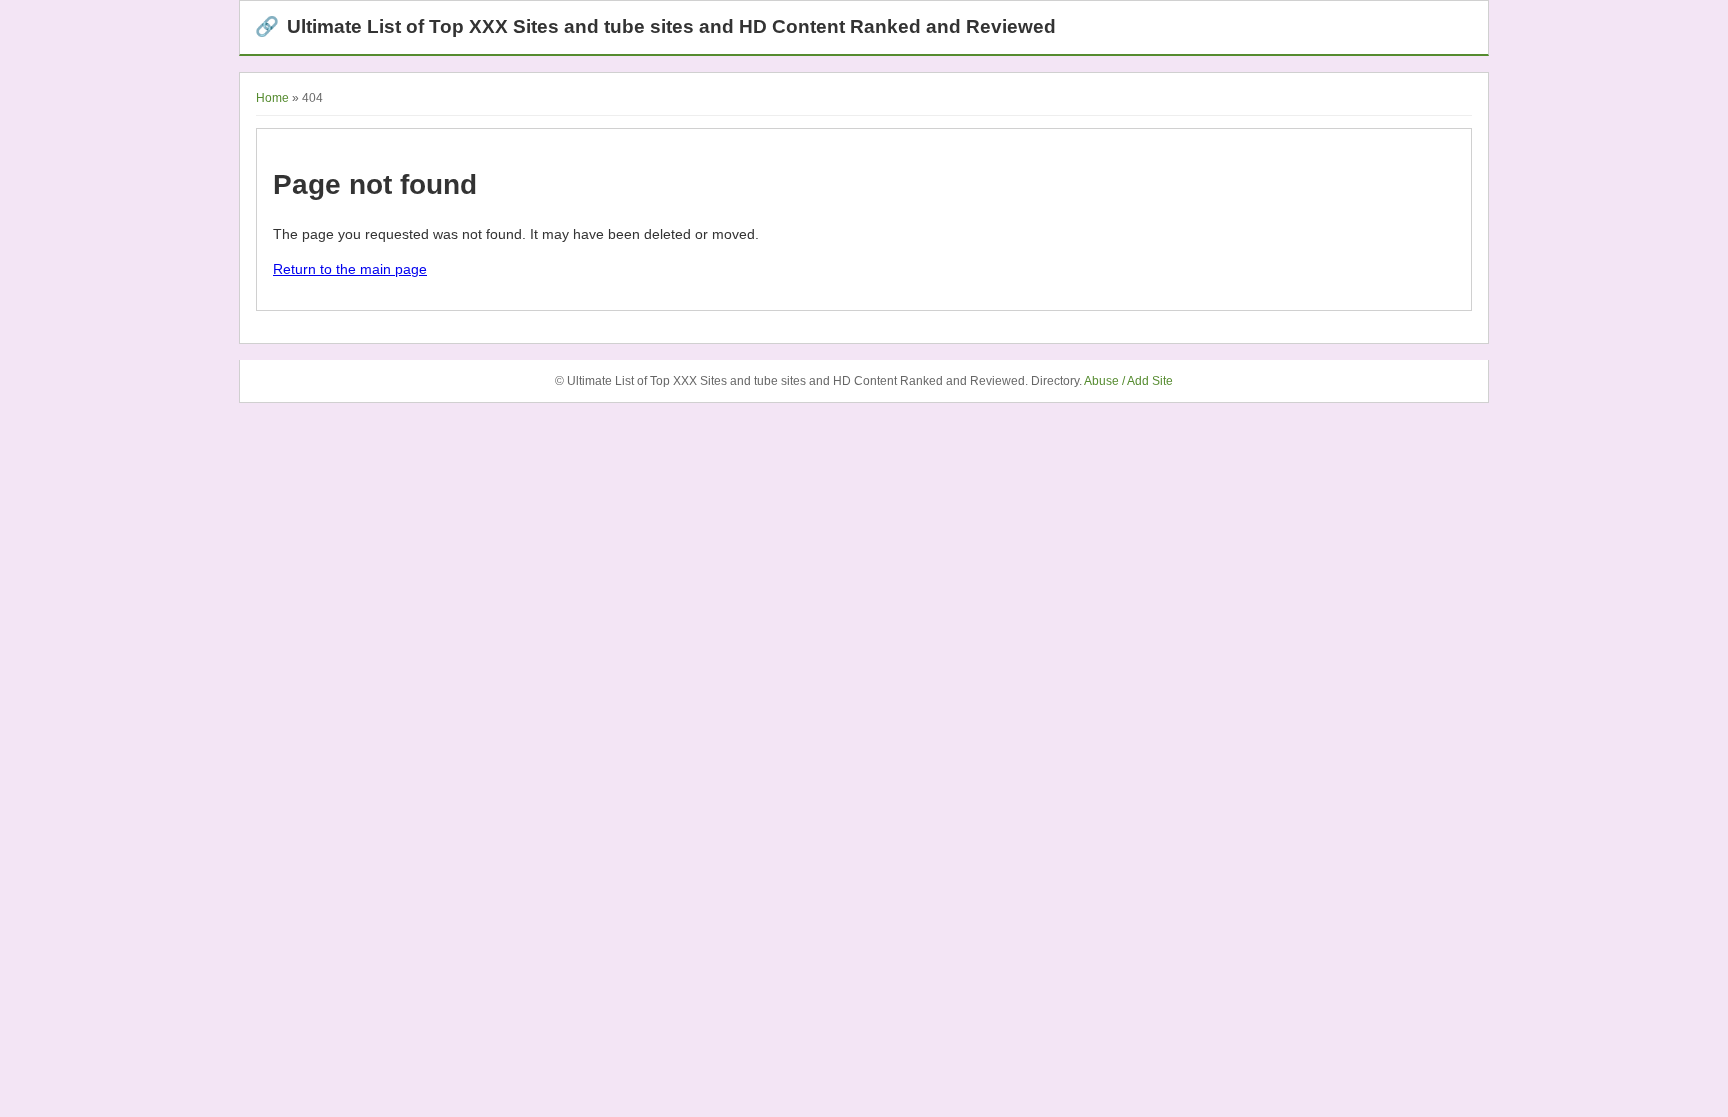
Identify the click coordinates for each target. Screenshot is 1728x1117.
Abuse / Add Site (1128, 381)
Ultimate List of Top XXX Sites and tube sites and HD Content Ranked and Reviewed (655, 26)
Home (272, 98)
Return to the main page (350, 269)
